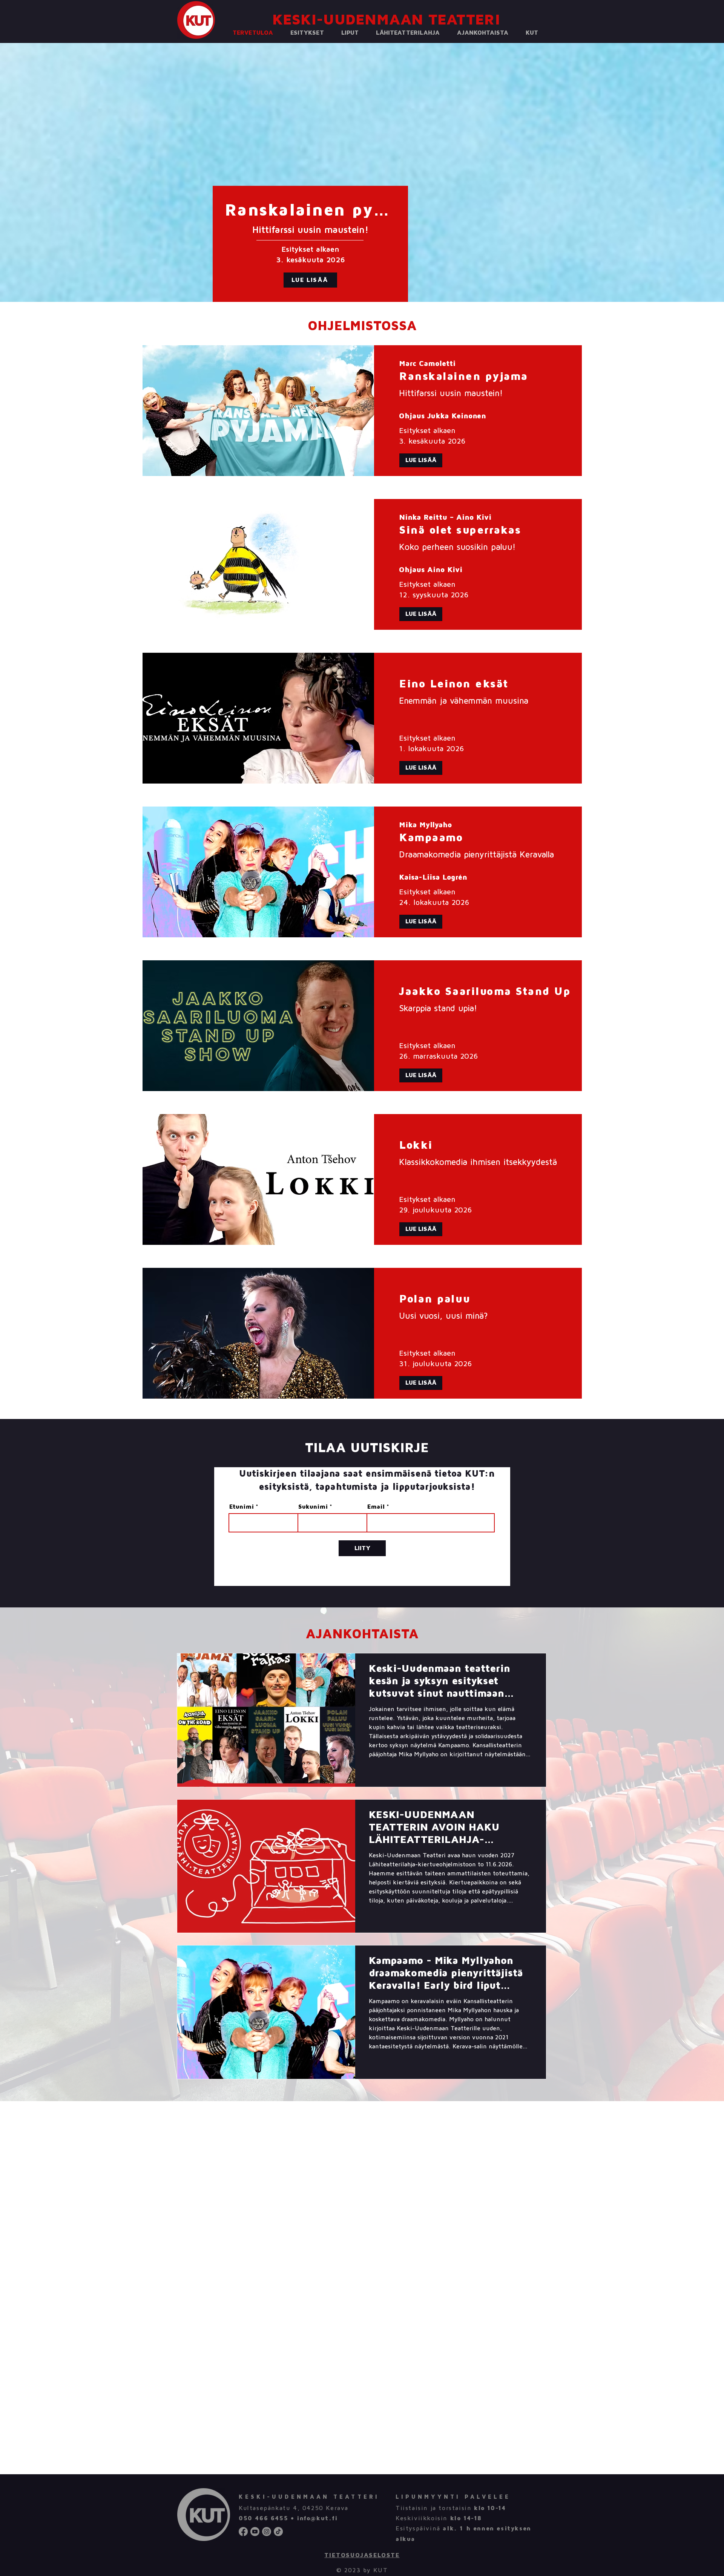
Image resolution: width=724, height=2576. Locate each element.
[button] (307, 33)
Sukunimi (313, 1507)
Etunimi (242, 1507)
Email (376, 1507)
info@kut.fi (317, 2518)
